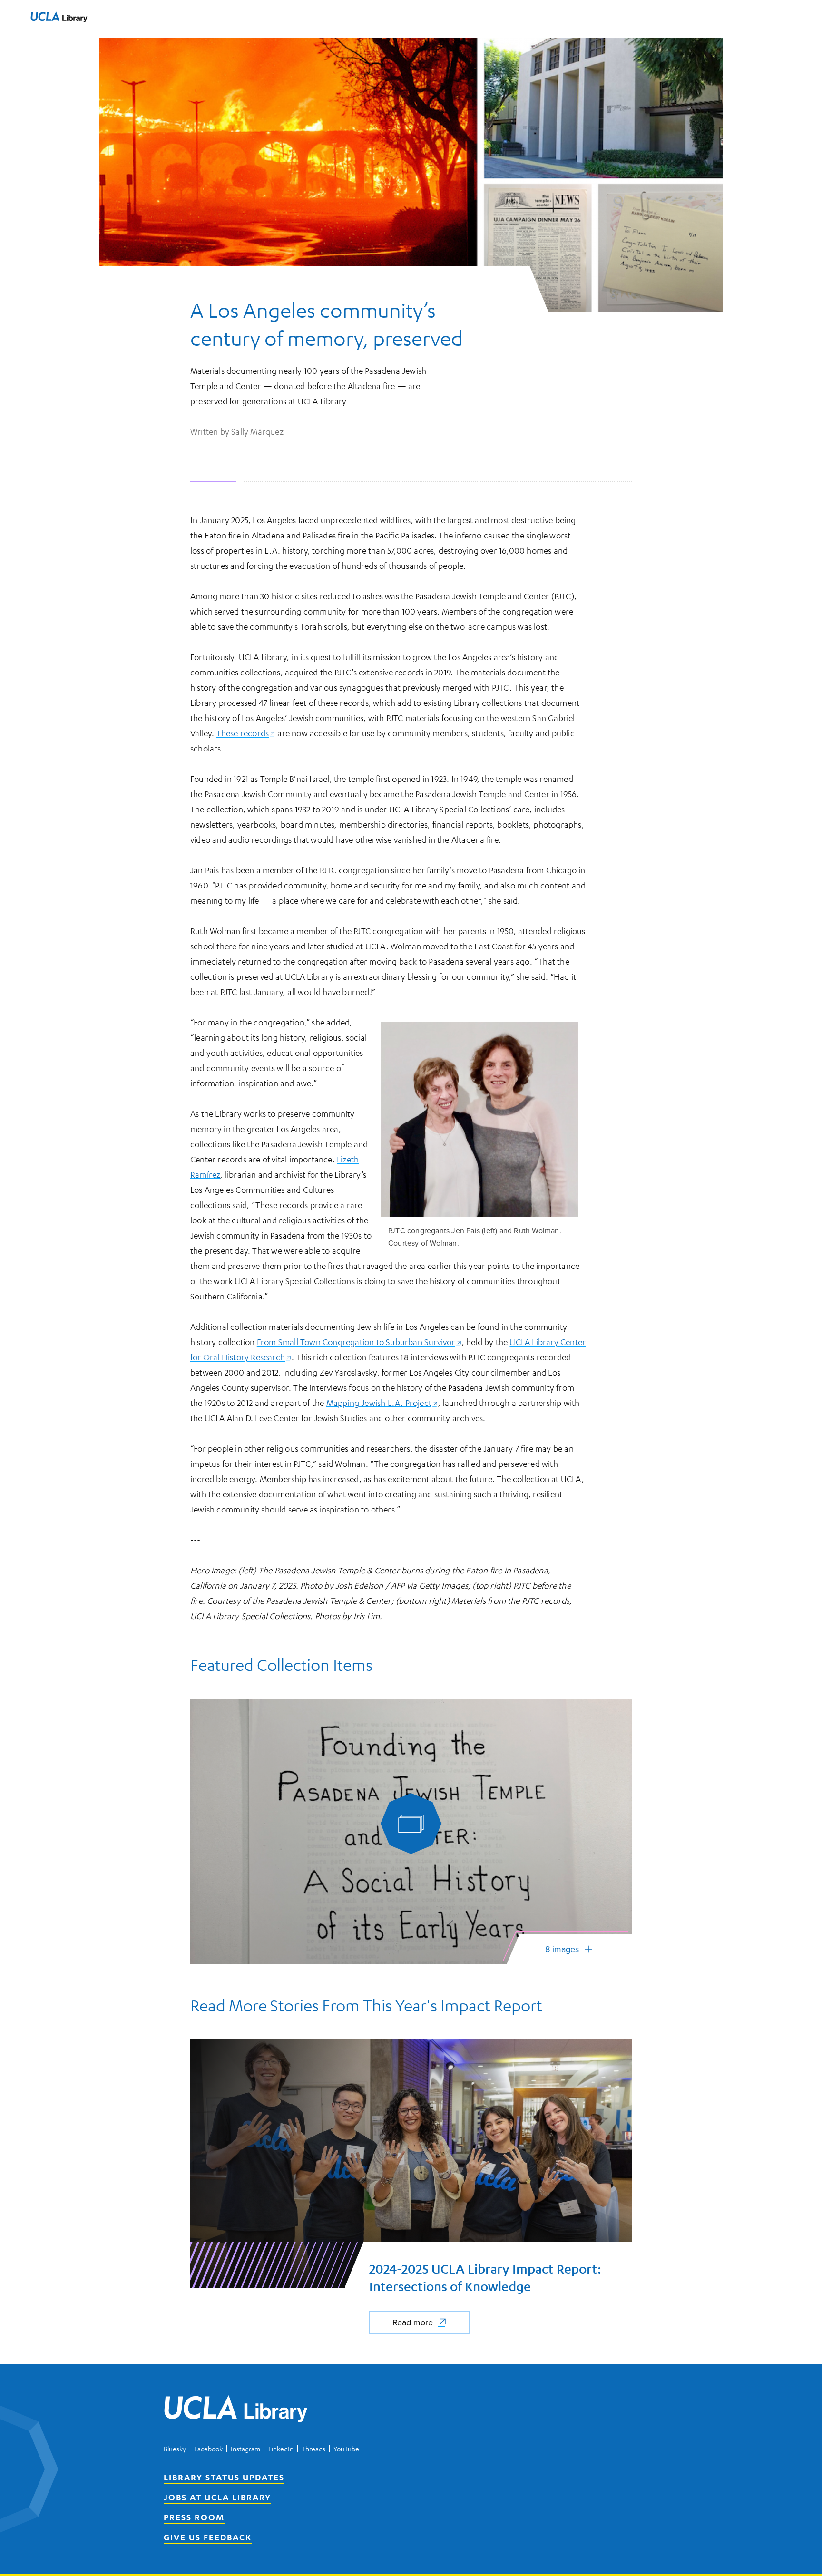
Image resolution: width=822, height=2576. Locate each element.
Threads (313, 2449)
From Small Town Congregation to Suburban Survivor (359, 1342)
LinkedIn (281, 2449)
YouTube (346, 2449)
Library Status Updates (224, 2477)
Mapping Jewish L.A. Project (382, 1403)
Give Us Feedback (208, 2537)
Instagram (245, 2449)
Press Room (194, 2517)
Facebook (208, 2449)
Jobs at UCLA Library (217, 2497)
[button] (59, 17)
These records (246, 733)
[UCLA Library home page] (59, 19)
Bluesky (175, 2449)
